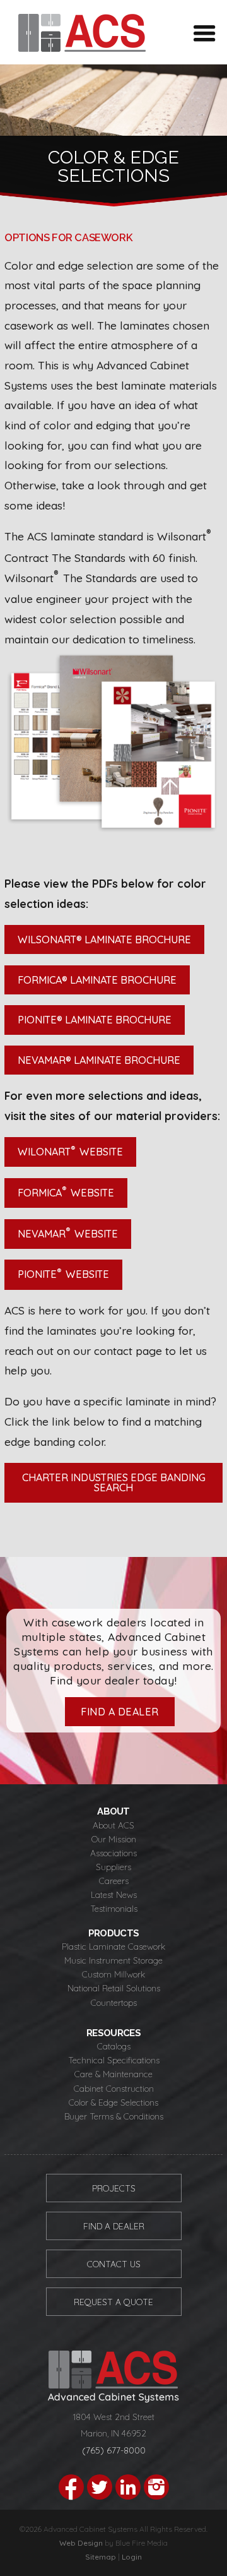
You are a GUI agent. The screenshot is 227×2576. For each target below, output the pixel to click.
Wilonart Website (70, 1151)
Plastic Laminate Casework (113, 1946)
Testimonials (114, 1908)
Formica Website (66, 1191)
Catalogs (114, 2046)
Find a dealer (120, 1712)
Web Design (81, 2543)
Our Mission (114, 1839)
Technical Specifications (114, 2060)
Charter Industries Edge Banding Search (115, 1482)
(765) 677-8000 (114, 2450)
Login (132, 2557)
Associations (113, 1853)
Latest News (114, 1894)
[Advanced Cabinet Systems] (82, 47)
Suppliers (113, 1867)
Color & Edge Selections (113, 2102)
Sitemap (101, 2557)
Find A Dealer (114, 2226)
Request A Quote (113, 2302)
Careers (114, 1881)
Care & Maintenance (113, 2074)
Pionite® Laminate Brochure (95, 1020)
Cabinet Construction (114, 2088)
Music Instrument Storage (113, 1960)
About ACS (113, 1825)
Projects (114, 2188)
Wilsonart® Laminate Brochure (104, 939)
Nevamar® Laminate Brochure (99, 1060)
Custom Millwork (113, 1974)
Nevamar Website (68, 1232)
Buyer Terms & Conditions (114, 2116)
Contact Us (114, 2264)
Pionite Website (63, 1273)
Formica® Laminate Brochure (97, 980)
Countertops (114, 2002)
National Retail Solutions (114, 1988)
